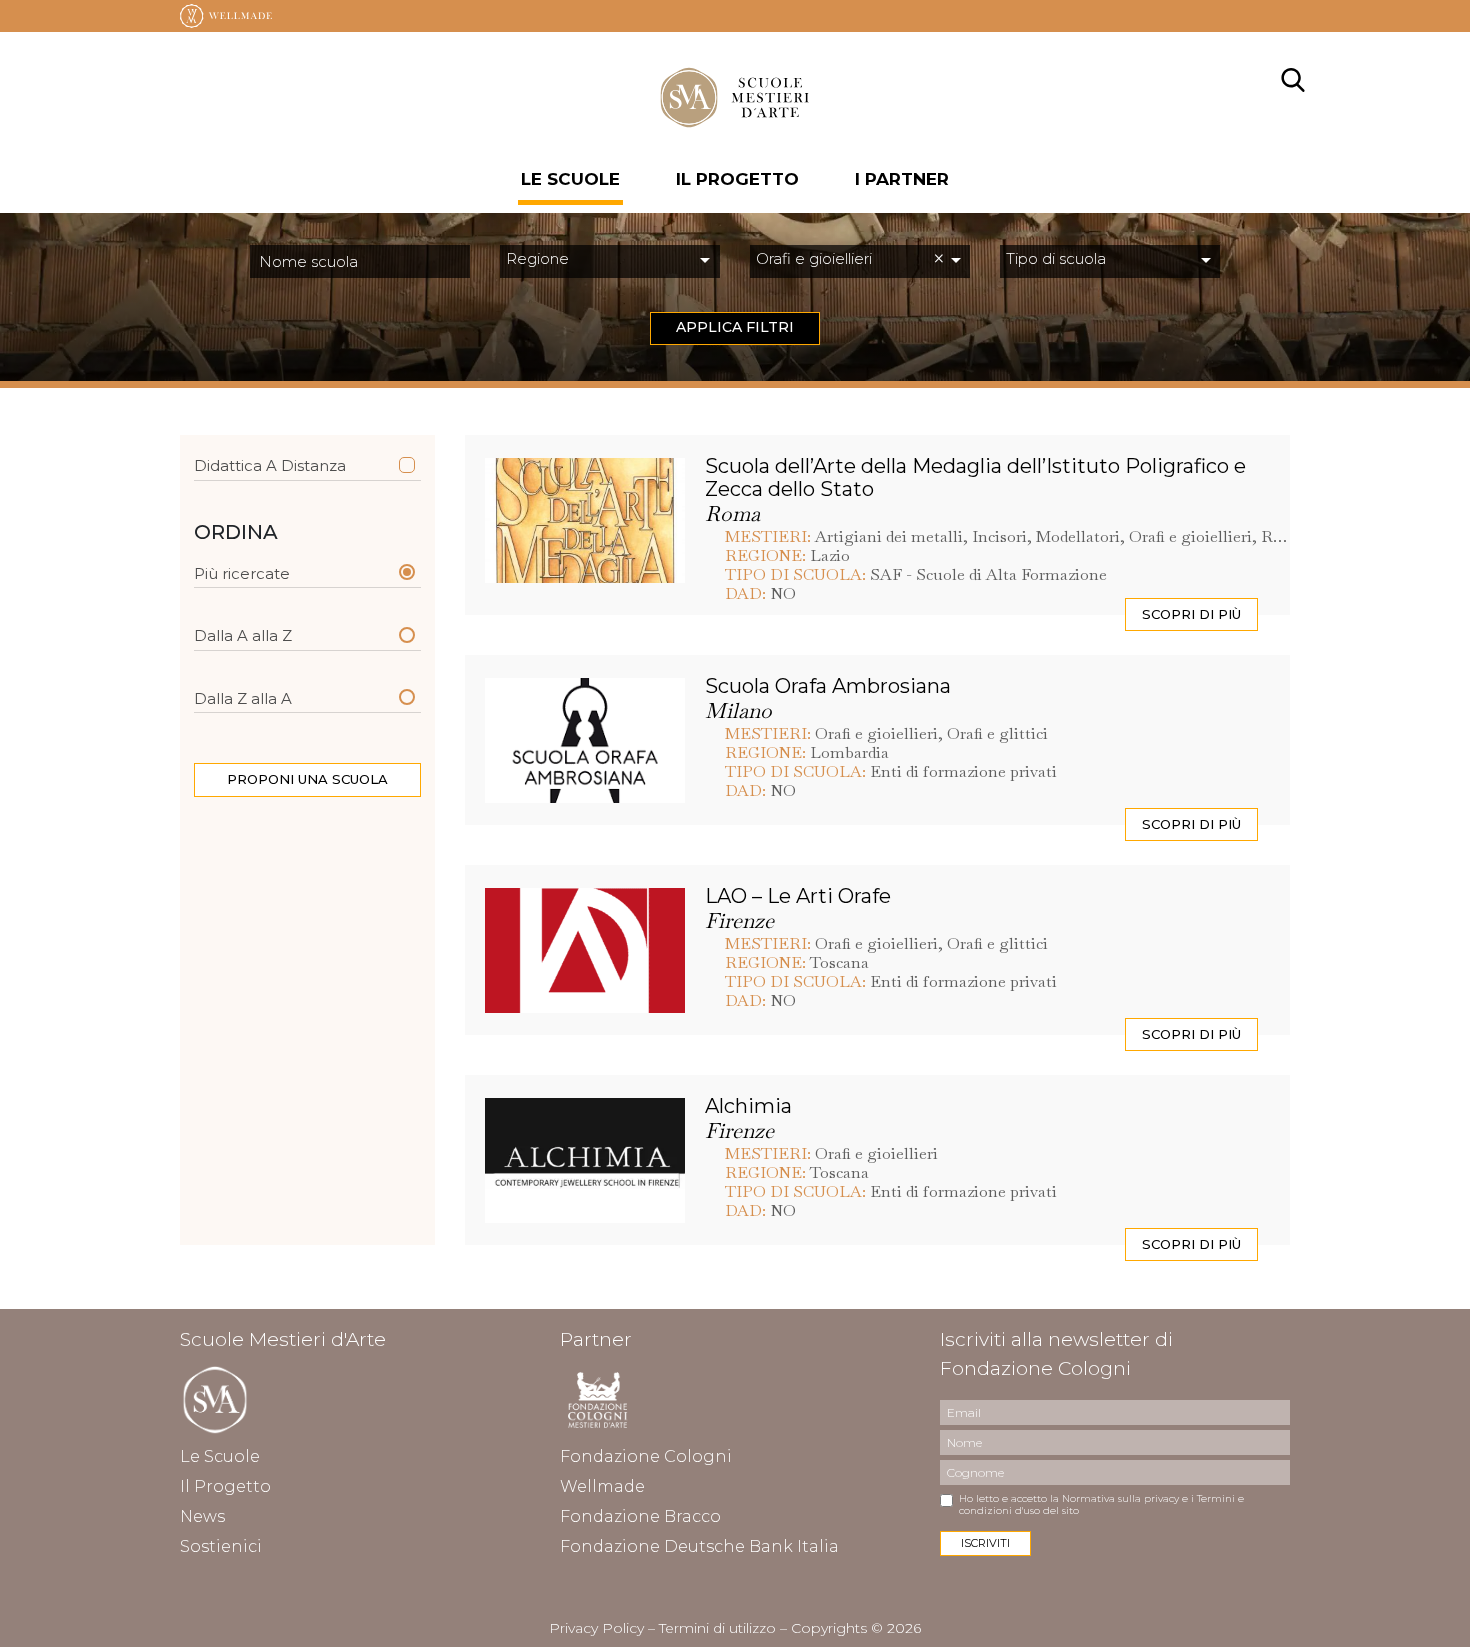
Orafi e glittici (997, 733)
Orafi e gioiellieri (1190, 536)
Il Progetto (225, 1486)
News (202, 1516)
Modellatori (1078, 536)
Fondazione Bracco (640, 1516)
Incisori (999, 536)
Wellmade (602, 1486)
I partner (902, 179)
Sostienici (221, 1546)
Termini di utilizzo (717, 1628)
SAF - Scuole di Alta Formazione (988, 574)
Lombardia (849, 752)
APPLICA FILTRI (735, 327)
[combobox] (610, 261)
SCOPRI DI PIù (1191, 614)
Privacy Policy (596, 1628)
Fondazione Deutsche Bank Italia (699, 1546)
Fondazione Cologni (646, 1456)
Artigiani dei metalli (889, 536)
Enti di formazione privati (963, 771)
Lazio (830, 555)
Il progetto (737, 179)
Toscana (839, 962)
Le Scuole (570, 179)
